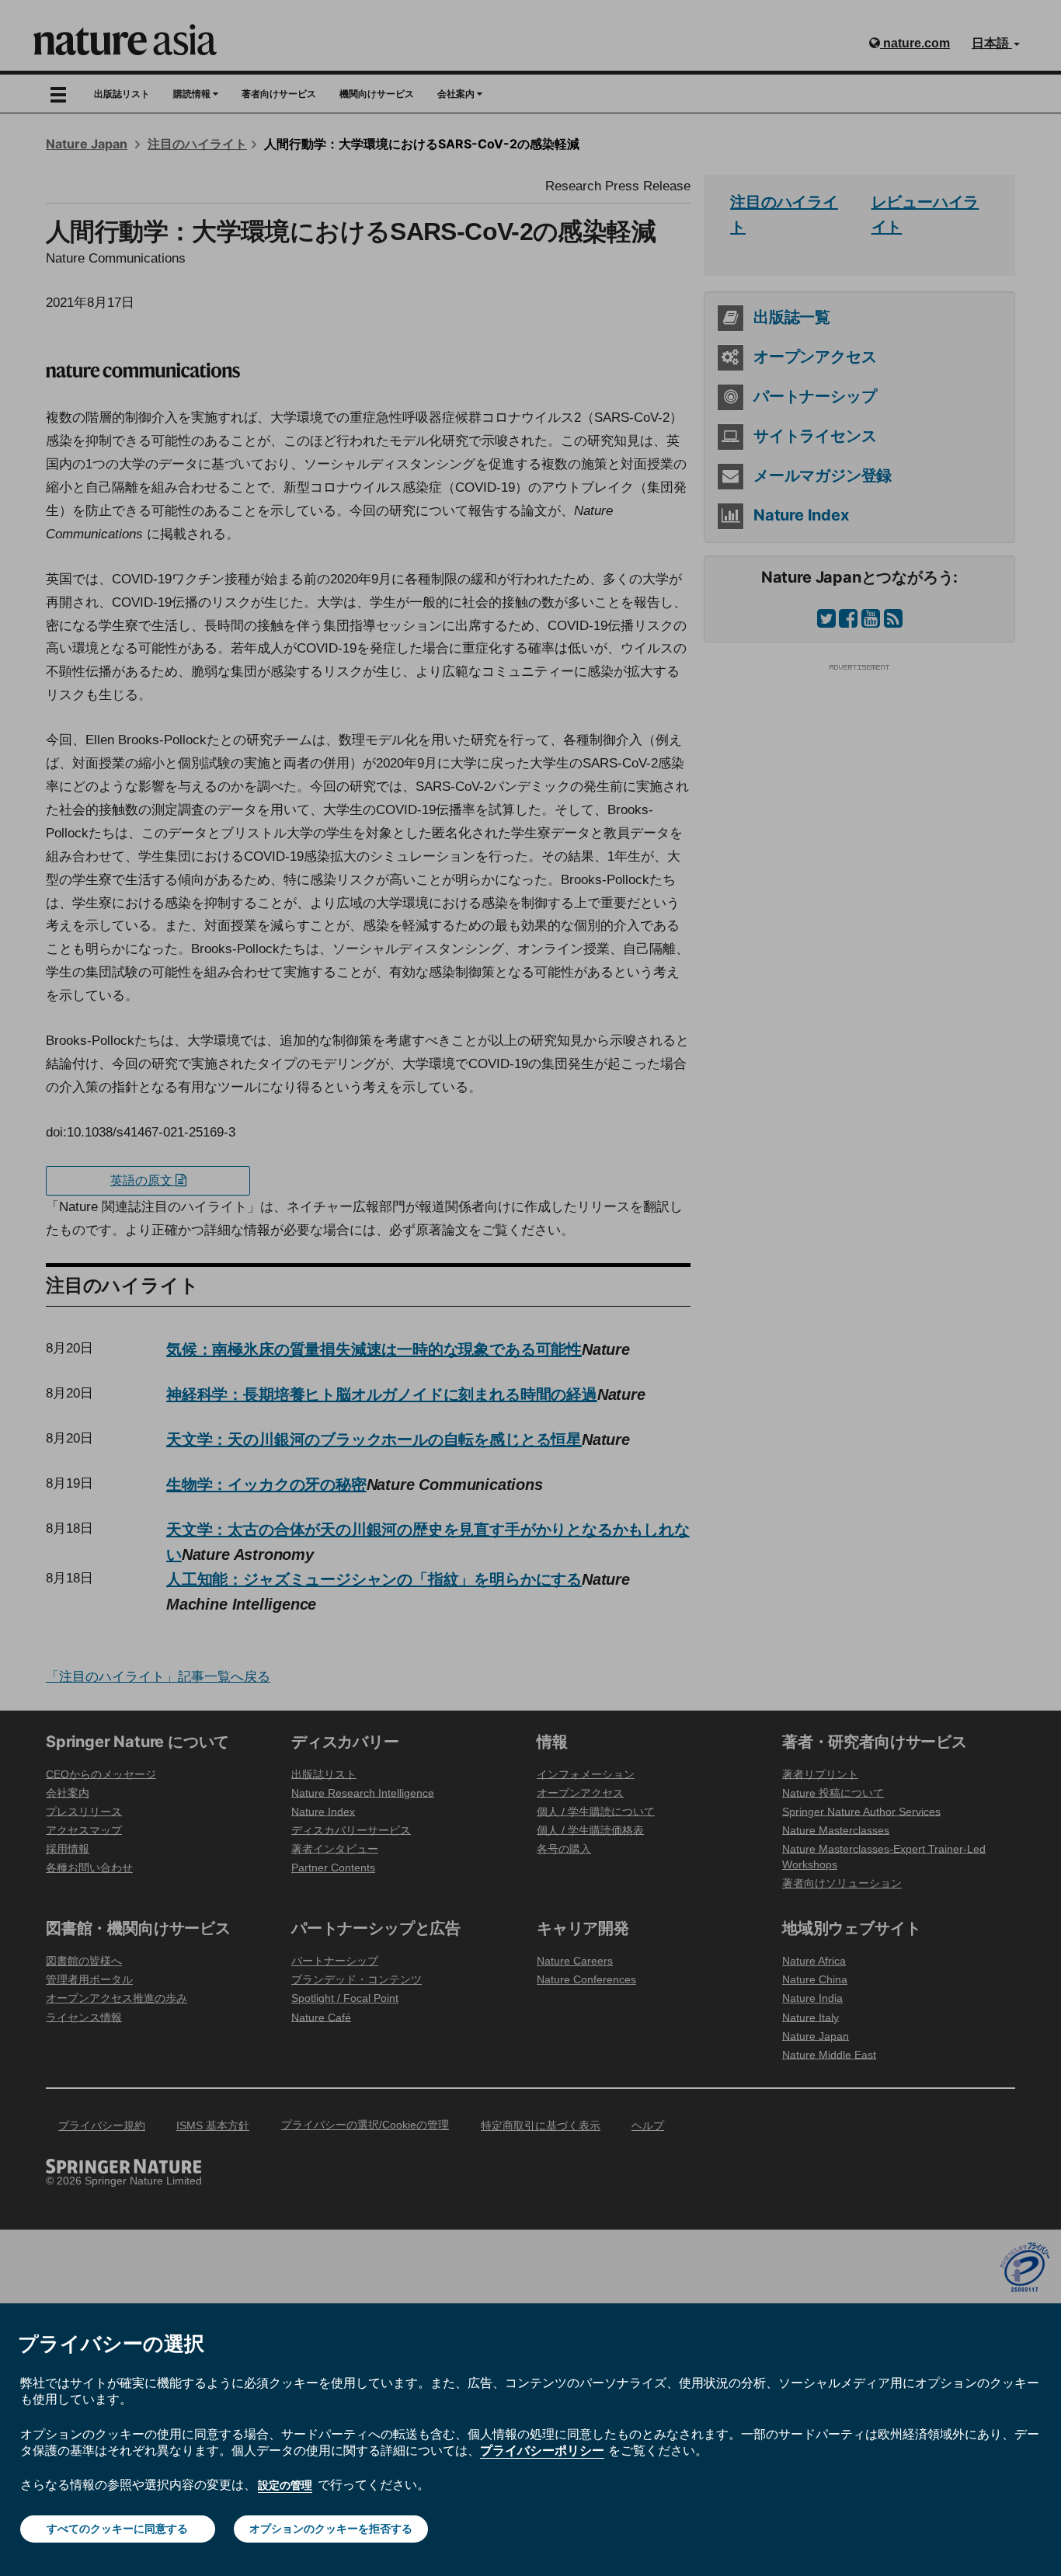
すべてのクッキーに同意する (117, 2529)
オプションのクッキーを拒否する (331, 2529)
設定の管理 (285, 2485)
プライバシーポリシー (542, 2450)
